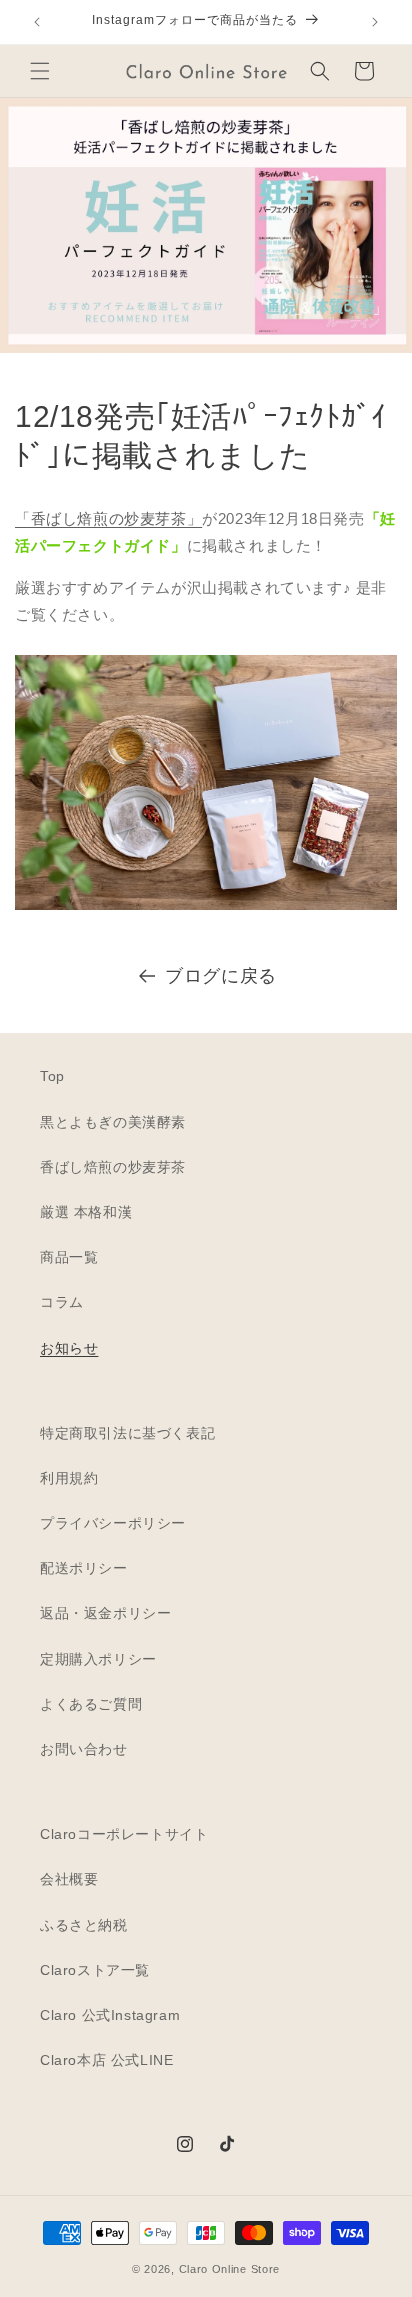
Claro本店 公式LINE (106, 2060)
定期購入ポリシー (98, 1659)
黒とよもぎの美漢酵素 (113, 1122)
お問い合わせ (84, 1749)
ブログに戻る (221, 976)
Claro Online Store (230, 2269)
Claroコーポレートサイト (124, 1834)
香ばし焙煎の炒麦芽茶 (113, 1167)
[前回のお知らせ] (37, 22)
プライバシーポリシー (113, 1523)
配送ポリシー (84, 1568)
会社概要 (69, 1879)
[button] (40, 71)
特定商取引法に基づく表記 (127, 1433)
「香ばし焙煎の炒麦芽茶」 (108, 518)
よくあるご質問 (91, 1704)
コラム (62, 1302)
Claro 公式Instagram (110, 2015)
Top (52, 1076)
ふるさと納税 (84, 1925)
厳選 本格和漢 (86, 1212)
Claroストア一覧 (95, 1970)
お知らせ (69, 1348)
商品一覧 (69, 1257)
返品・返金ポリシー (105, 1613)
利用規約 (69, 1478)
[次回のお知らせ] (375, 22)
